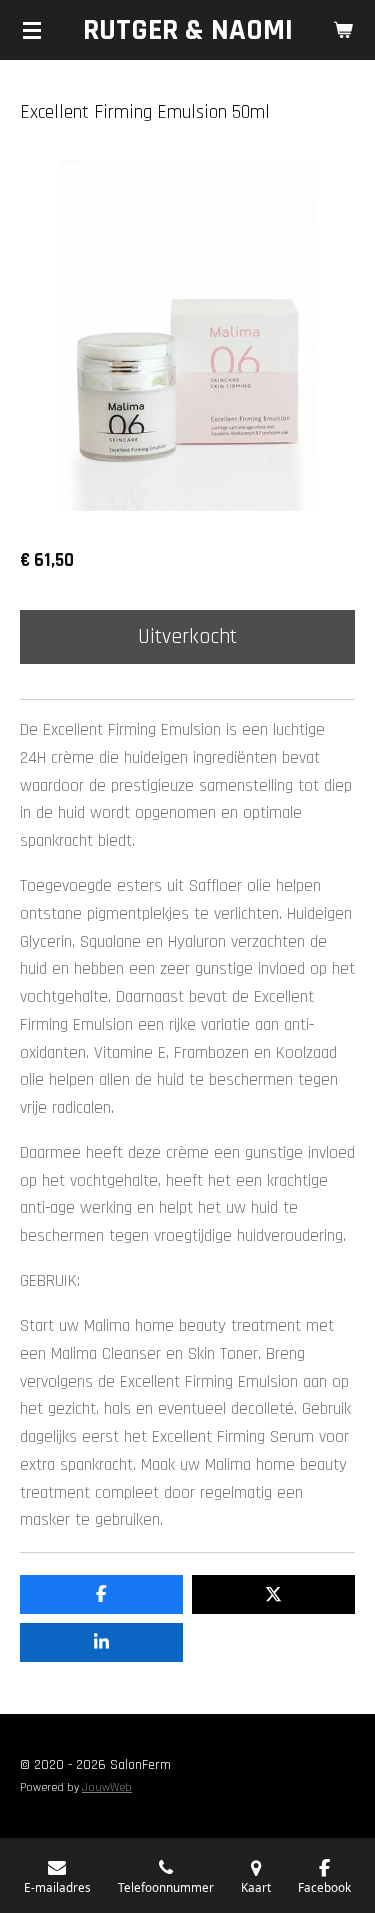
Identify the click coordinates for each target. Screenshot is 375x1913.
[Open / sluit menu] (32, 30)
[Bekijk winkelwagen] (343, 30)
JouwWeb (107, 1787)
